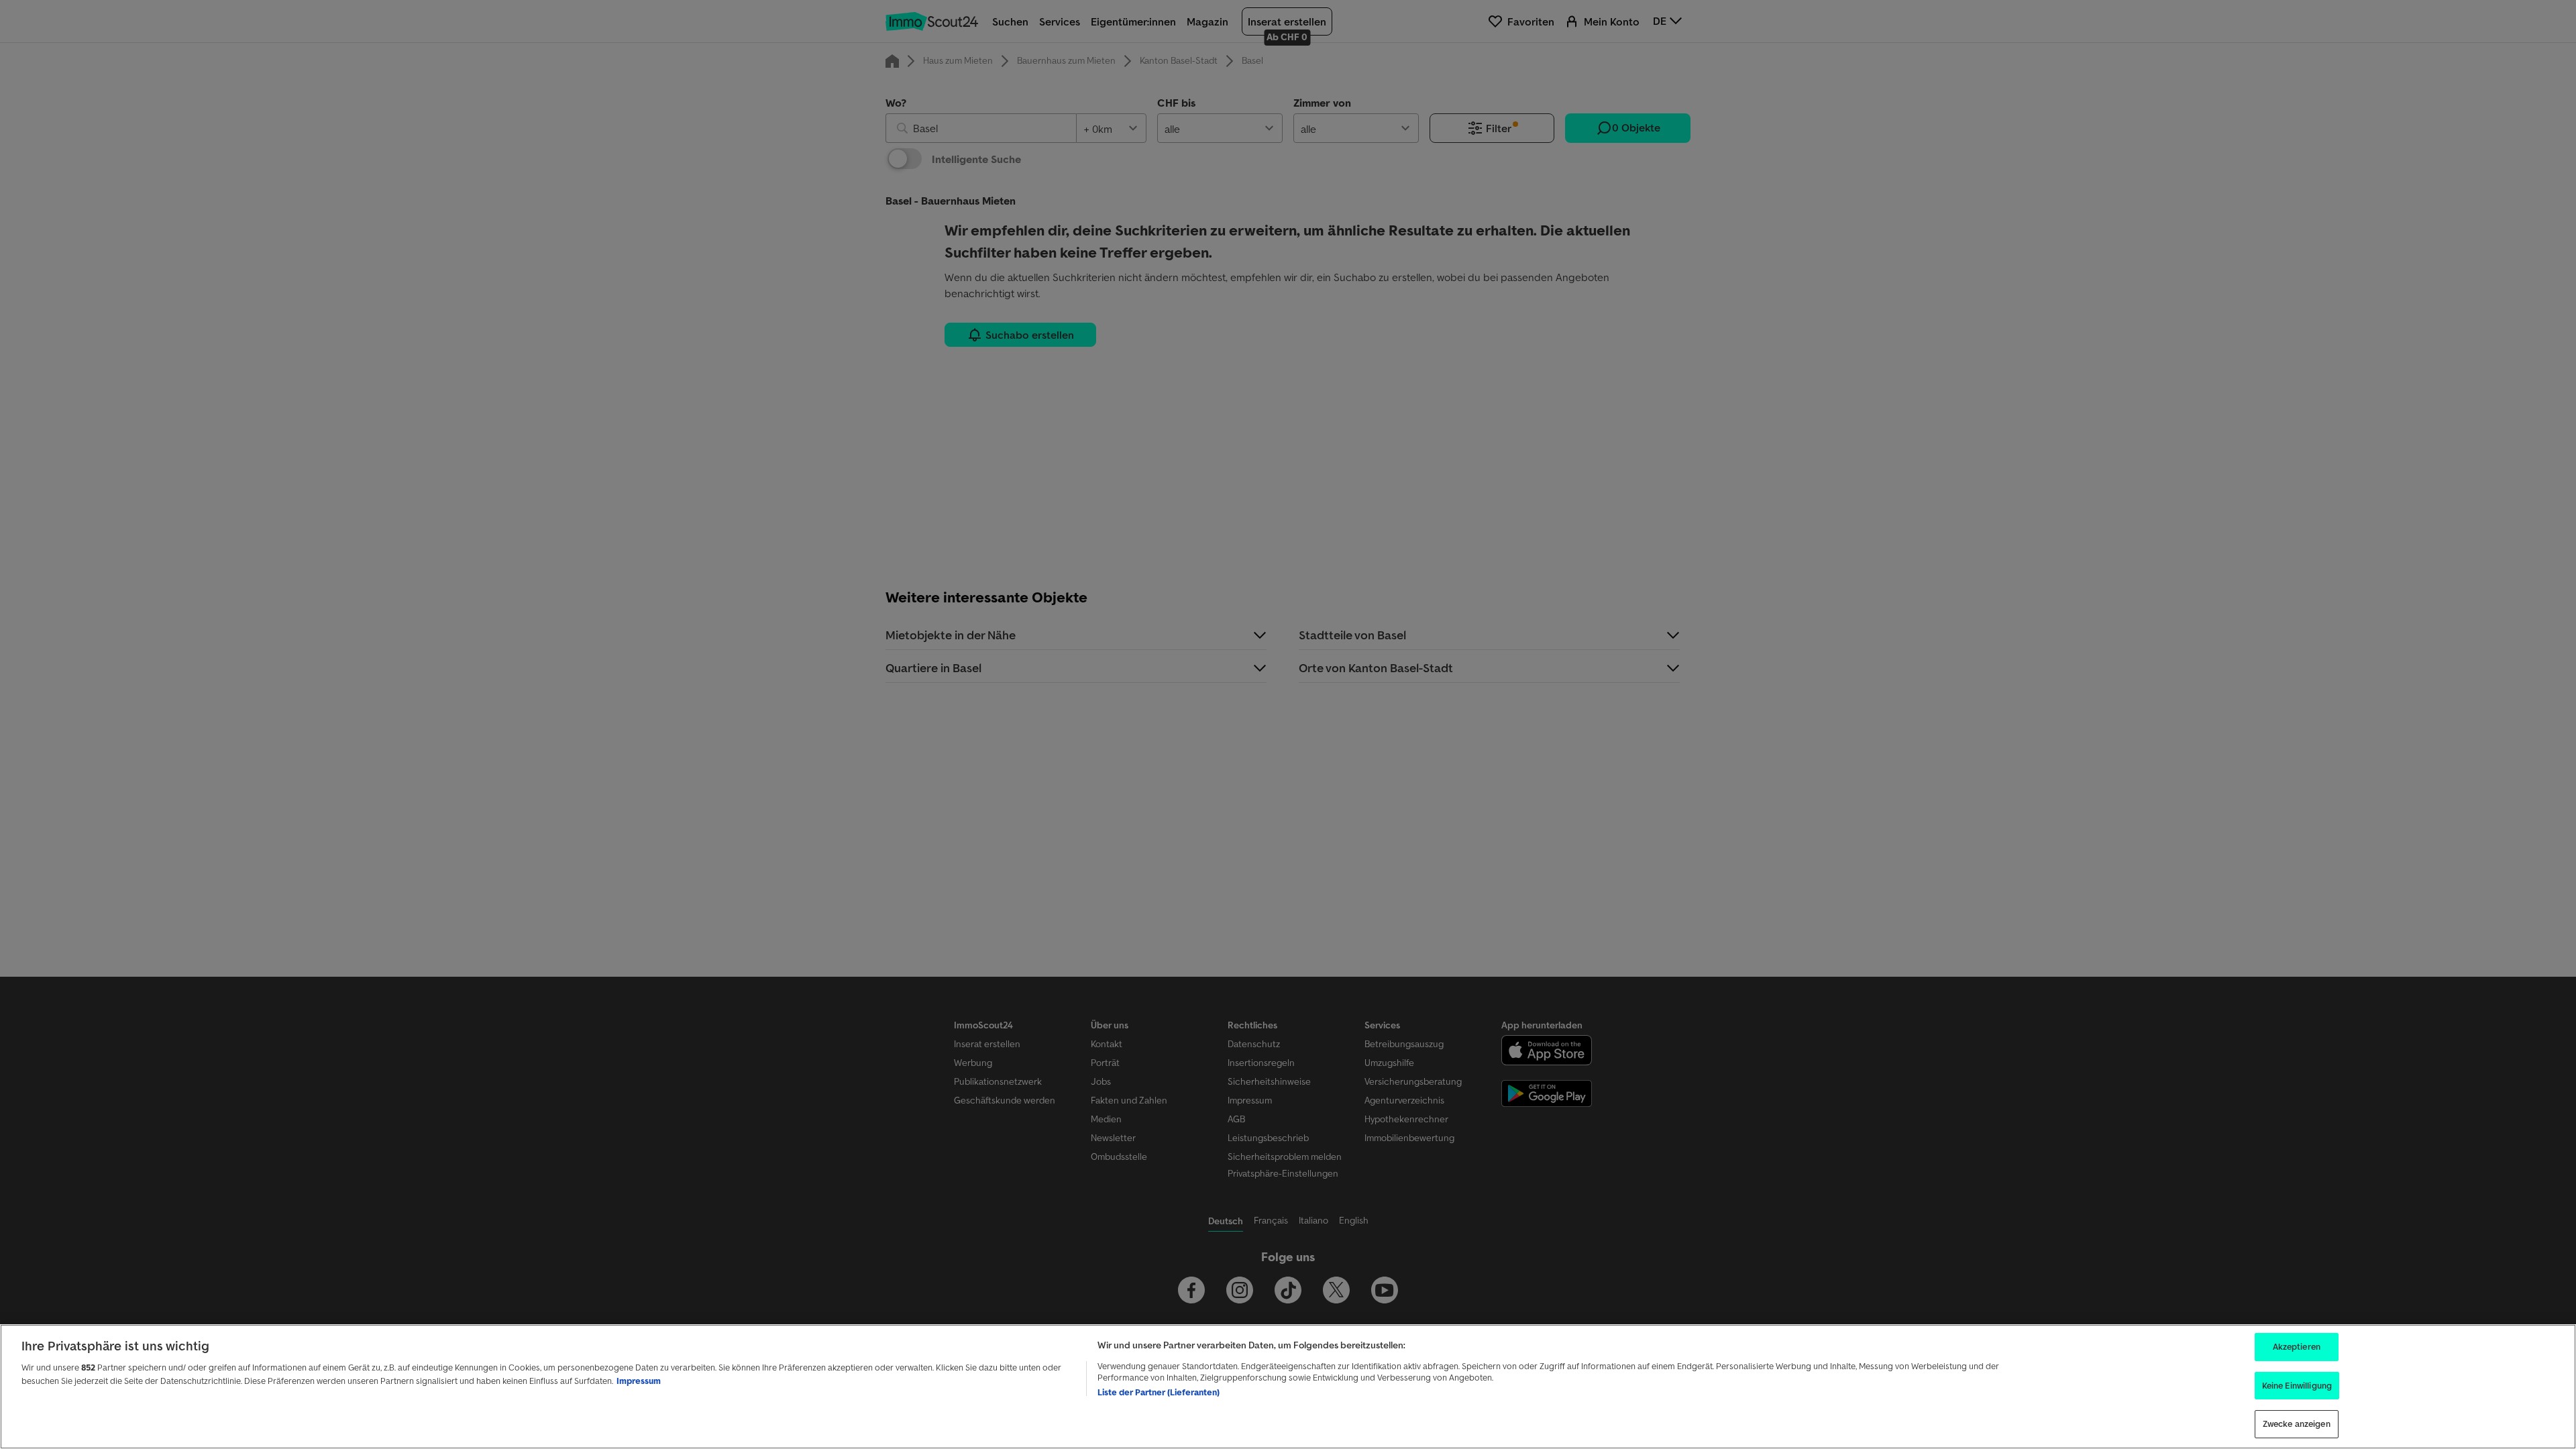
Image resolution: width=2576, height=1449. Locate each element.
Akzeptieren (2297, 1347)
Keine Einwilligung (2297, 1386)
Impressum (639, 1381)
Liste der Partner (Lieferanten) (1159, 1392)
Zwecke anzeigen (2297, 1424)
